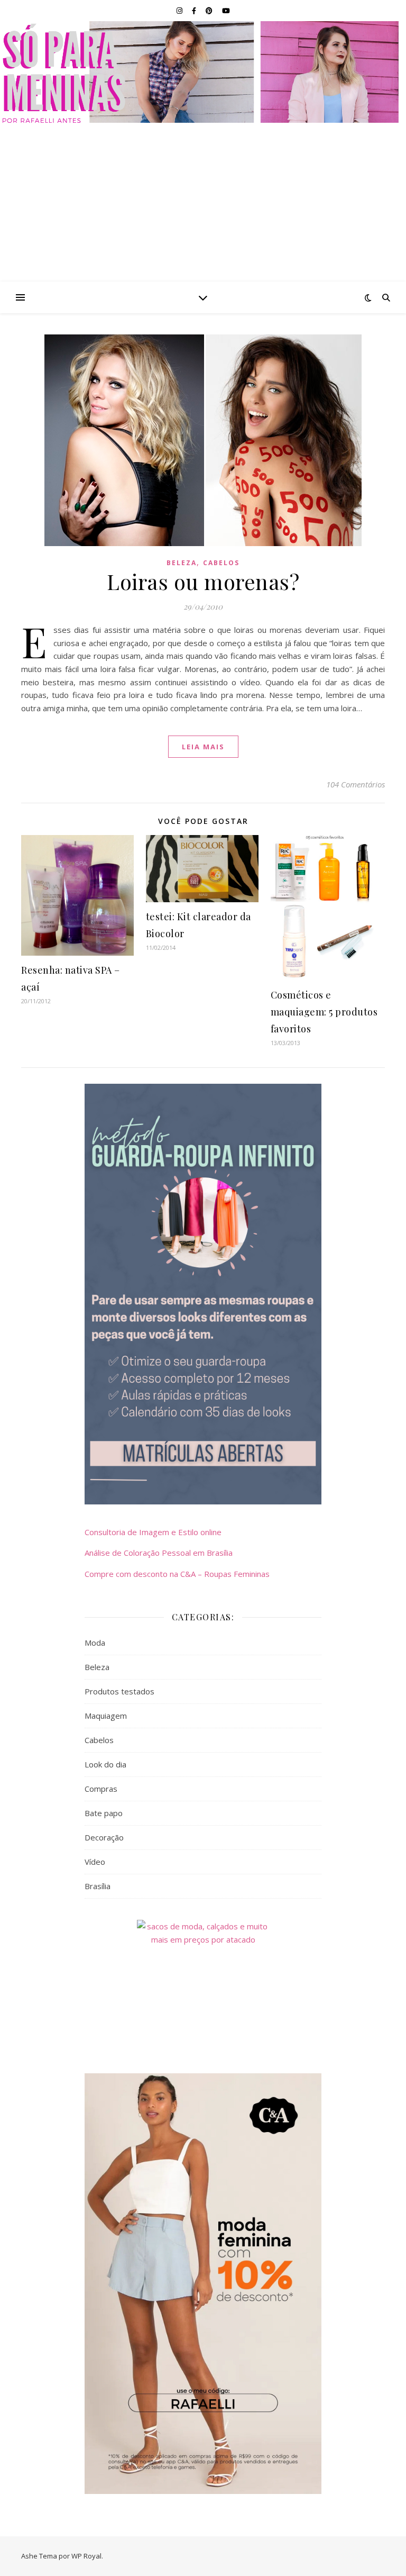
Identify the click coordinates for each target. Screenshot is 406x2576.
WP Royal (86, 2556)
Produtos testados (119, 1691)
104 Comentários (356, 784)
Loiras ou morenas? (203, 581)
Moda (95, 1643)
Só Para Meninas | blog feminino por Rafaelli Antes (203, 72)
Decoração (104, 1837)
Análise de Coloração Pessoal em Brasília (159, 1553)
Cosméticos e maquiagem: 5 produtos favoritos (324, 1012)
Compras (101, 1789)
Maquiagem (106, 1716)
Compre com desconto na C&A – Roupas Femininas (177, 1574)
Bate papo (104, 1813)
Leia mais (203, 747)
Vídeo (95, 1862)
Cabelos (221, 563)
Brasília (98, 1886)
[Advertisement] (203, 202)
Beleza (182, 563)
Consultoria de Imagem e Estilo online (153, 1532)
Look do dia (105, 1764)
